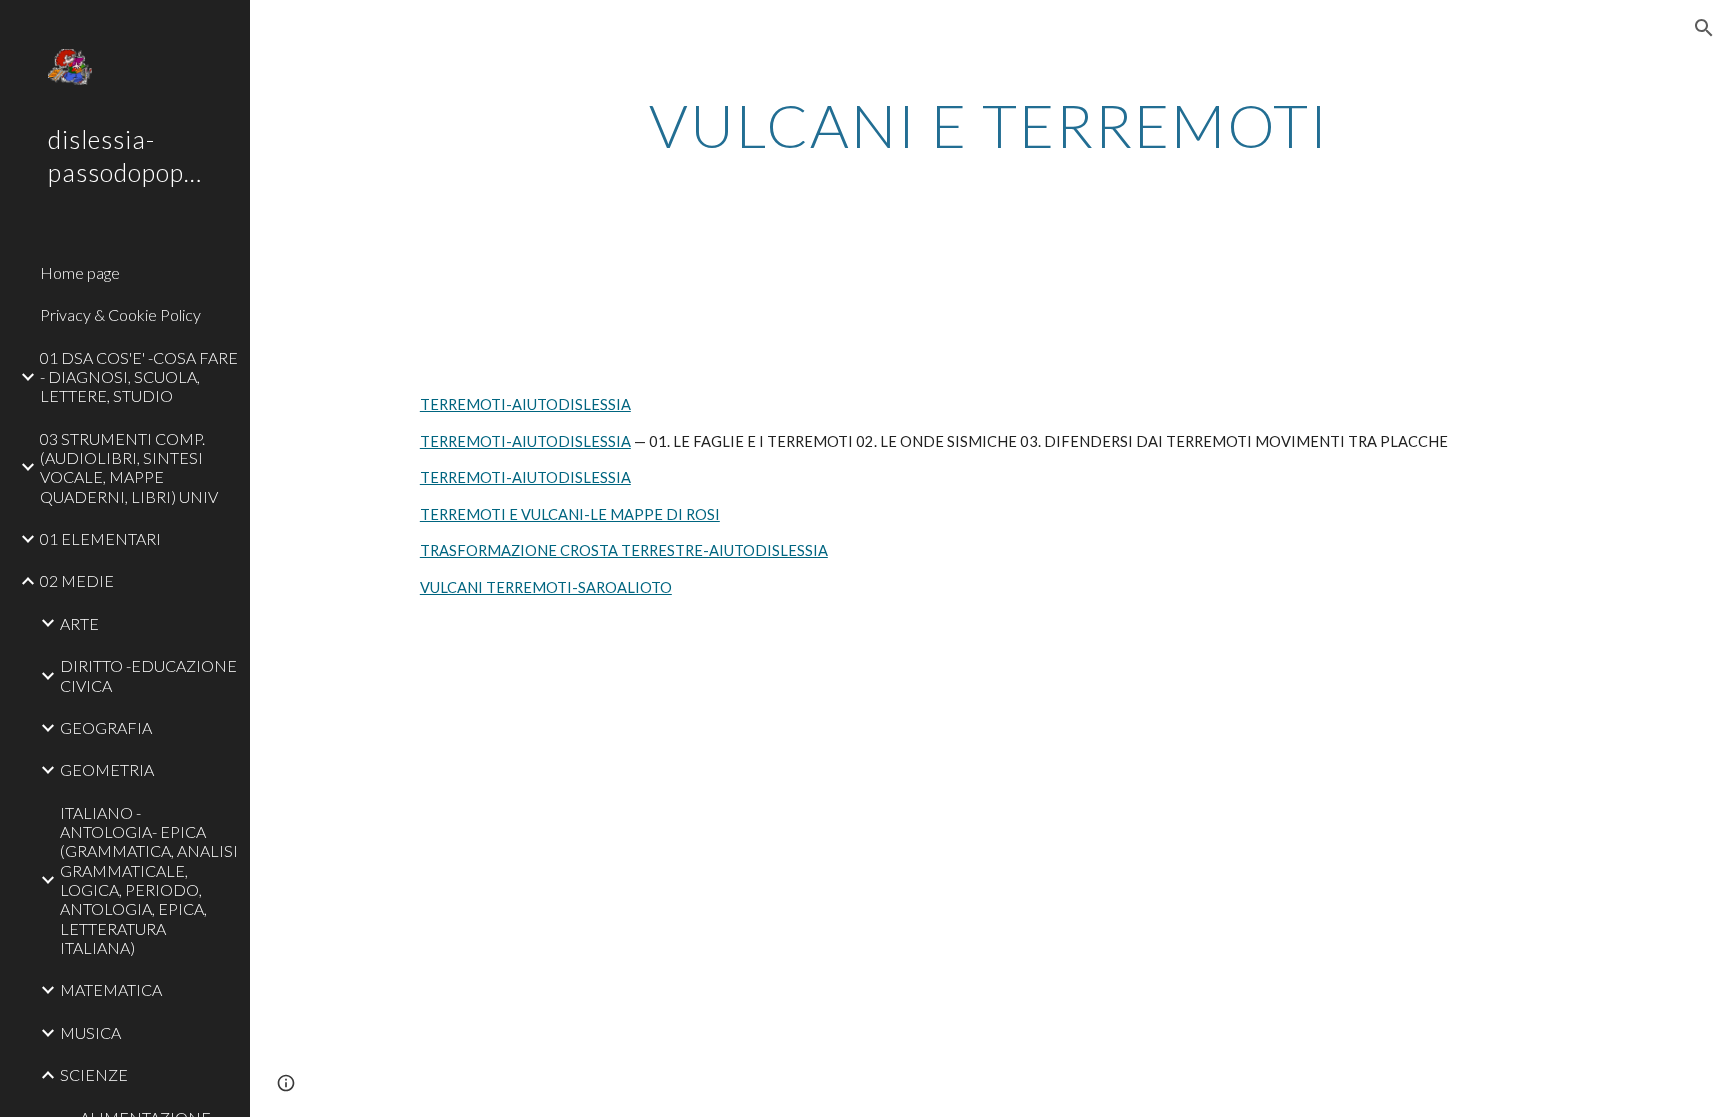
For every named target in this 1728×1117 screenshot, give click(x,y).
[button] (1704, 28)
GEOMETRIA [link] (107, 769)
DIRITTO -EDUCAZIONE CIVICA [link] (148, 675)
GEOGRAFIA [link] (106, 727)
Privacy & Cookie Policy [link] (120, 314)
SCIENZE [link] (94, 1074)
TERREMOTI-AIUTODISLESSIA (525, 404)
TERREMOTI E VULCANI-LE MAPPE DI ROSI (570, 514)
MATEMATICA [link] (111, 989)
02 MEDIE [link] (77, 580)
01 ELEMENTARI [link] (100, 538)
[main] (989, 125)
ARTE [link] (79, 623)
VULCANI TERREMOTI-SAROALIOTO (546, 587)
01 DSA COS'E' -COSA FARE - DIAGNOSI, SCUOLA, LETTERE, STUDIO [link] (139, 377)
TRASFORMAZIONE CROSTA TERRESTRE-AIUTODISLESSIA (624, 550)
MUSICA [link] (90, 1032)
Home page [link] (80, 272)
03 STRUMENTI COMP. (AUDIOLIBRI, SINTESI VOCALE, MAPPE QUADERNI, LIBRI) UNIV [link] (129, 467)
